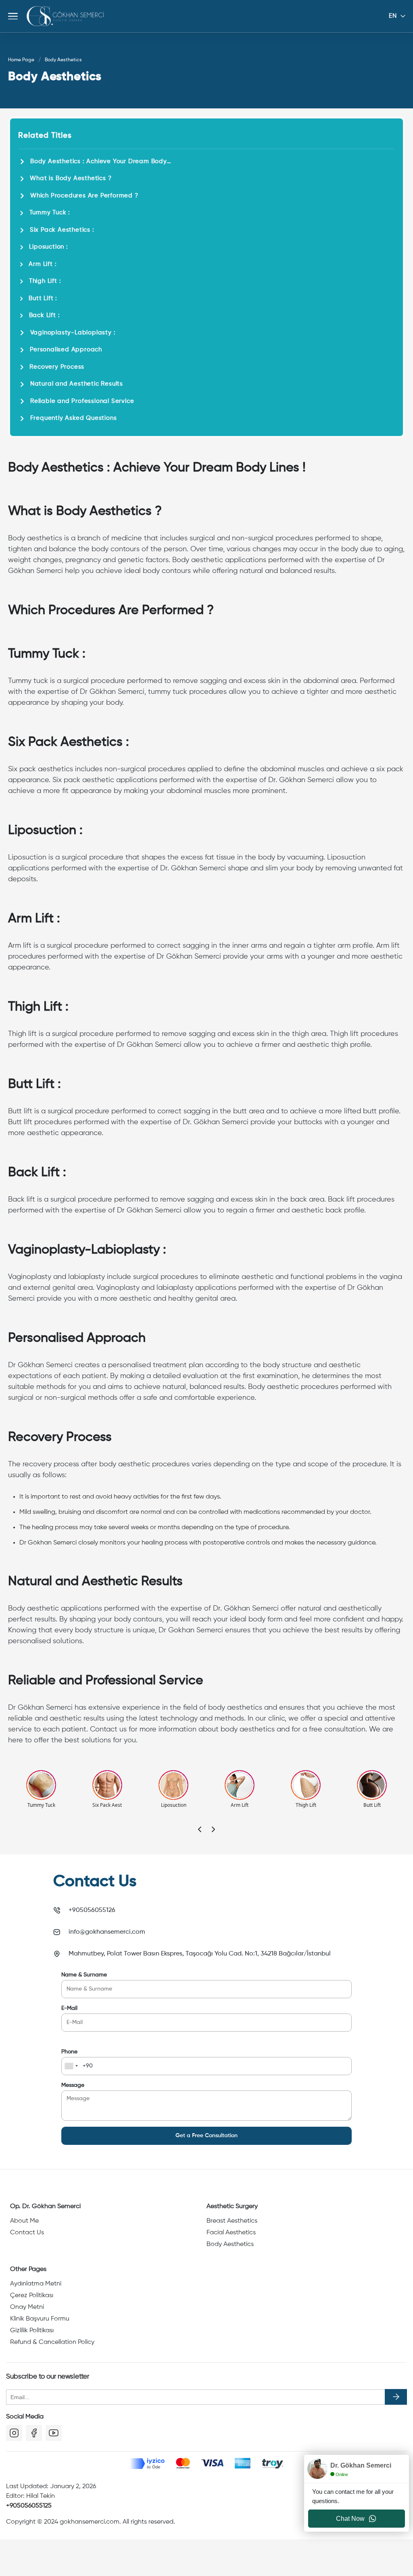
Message (73, 2085)
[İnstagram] (14, 2433)
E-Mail (69, 2008)
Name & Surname (84, 1975)
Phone (69, 2052)
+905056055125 (29, 2506)
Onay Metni (27, 2307)
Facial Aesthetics (231, 2233)
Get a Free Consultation (206, 2136)
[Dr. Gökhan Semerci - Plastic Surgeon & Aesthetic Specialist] (65, 16)
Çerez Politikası (32, 2296)
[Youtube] (54, 2433)
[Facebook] (34, 2433)
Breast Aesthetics (232, 2221)
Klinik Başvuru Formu (40, 2319)
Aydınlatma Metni (36, 2284)
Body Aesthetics (230, 2244)
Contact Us (27, 2233)
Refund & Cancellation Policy (52, 2342)
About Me (24, 2221)
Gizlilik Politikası (32, 2331)
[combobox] (71, 2066)
